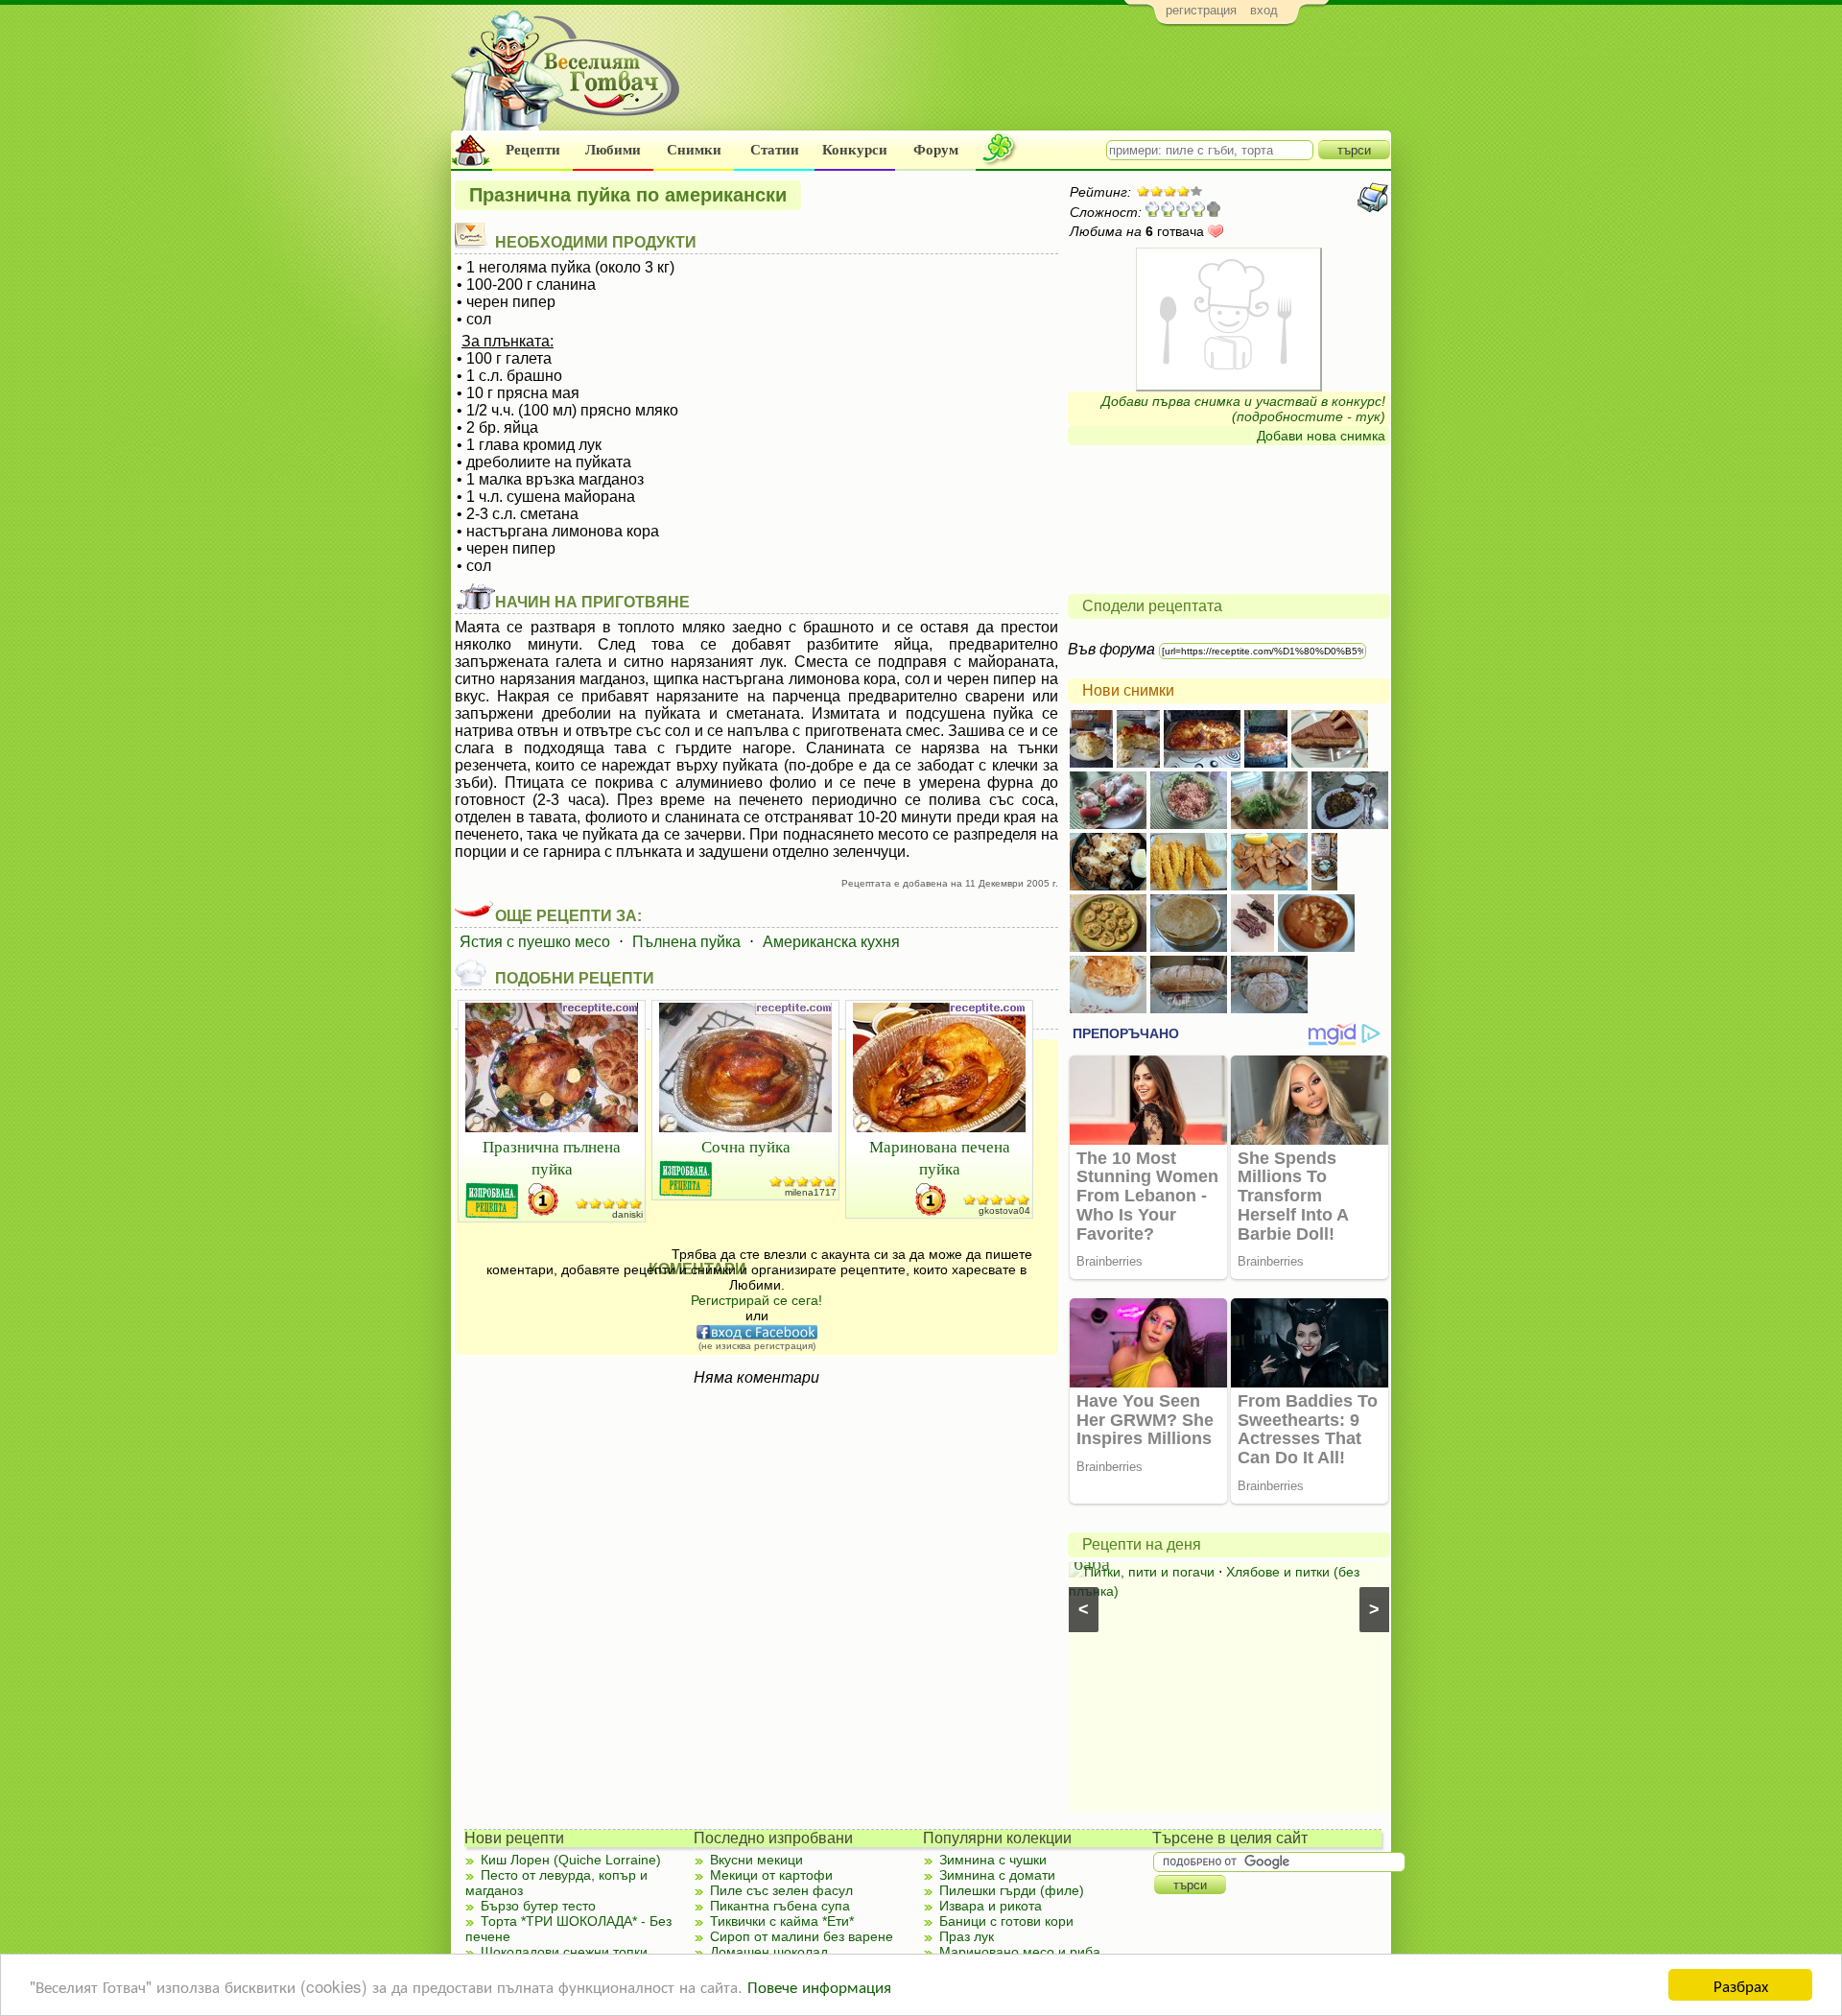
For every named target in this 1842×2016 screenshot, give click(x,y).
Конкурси (855, 150)
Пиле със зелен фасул (781, 1890)
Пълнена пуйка (686, 942)
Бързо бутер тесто (538, 1906)
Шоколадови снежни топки (564, 1952)
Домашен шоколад (769, 1952)
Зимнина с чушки (993, 1860)
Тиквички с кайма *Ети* (782, 1921)
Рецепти (533, 150)
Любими (613, 150)
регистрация (1201, 10)
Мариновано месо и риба (1020, 1952)
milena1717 (811, 1192)
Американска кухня (831, 942)
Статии (775, 150)
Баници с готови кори (1006, 1921)
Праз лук (967, 1936)
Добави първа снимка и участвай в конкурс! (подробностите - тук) (1243, 409)
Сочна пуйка (746, 1146)
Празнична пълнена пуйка (552, 1157)
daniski (627, 1214)
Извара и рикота (991, 1906)
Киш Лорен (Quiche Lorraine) (571, 1860)
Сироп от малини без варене (802, 1936)
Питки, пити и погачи (1149, 1572)
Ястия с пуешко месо (535, 942)
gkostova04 (1004, 1210)
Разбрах (1741, 1985)
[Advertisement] (1041, 83)
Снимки (694, 150)
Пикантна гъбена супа (780, 1906)
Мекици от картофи (771, 1875)
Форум (936, 150)
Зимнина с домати (997, 1875)
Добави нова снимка (1321, 436)
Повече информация (819, 1986)
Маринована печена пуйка (940, 1157)
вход (1264, 10)
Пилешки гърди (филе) (1012, 1890)
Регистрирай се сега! (756, 1300)
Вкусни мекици (756, 1860)
